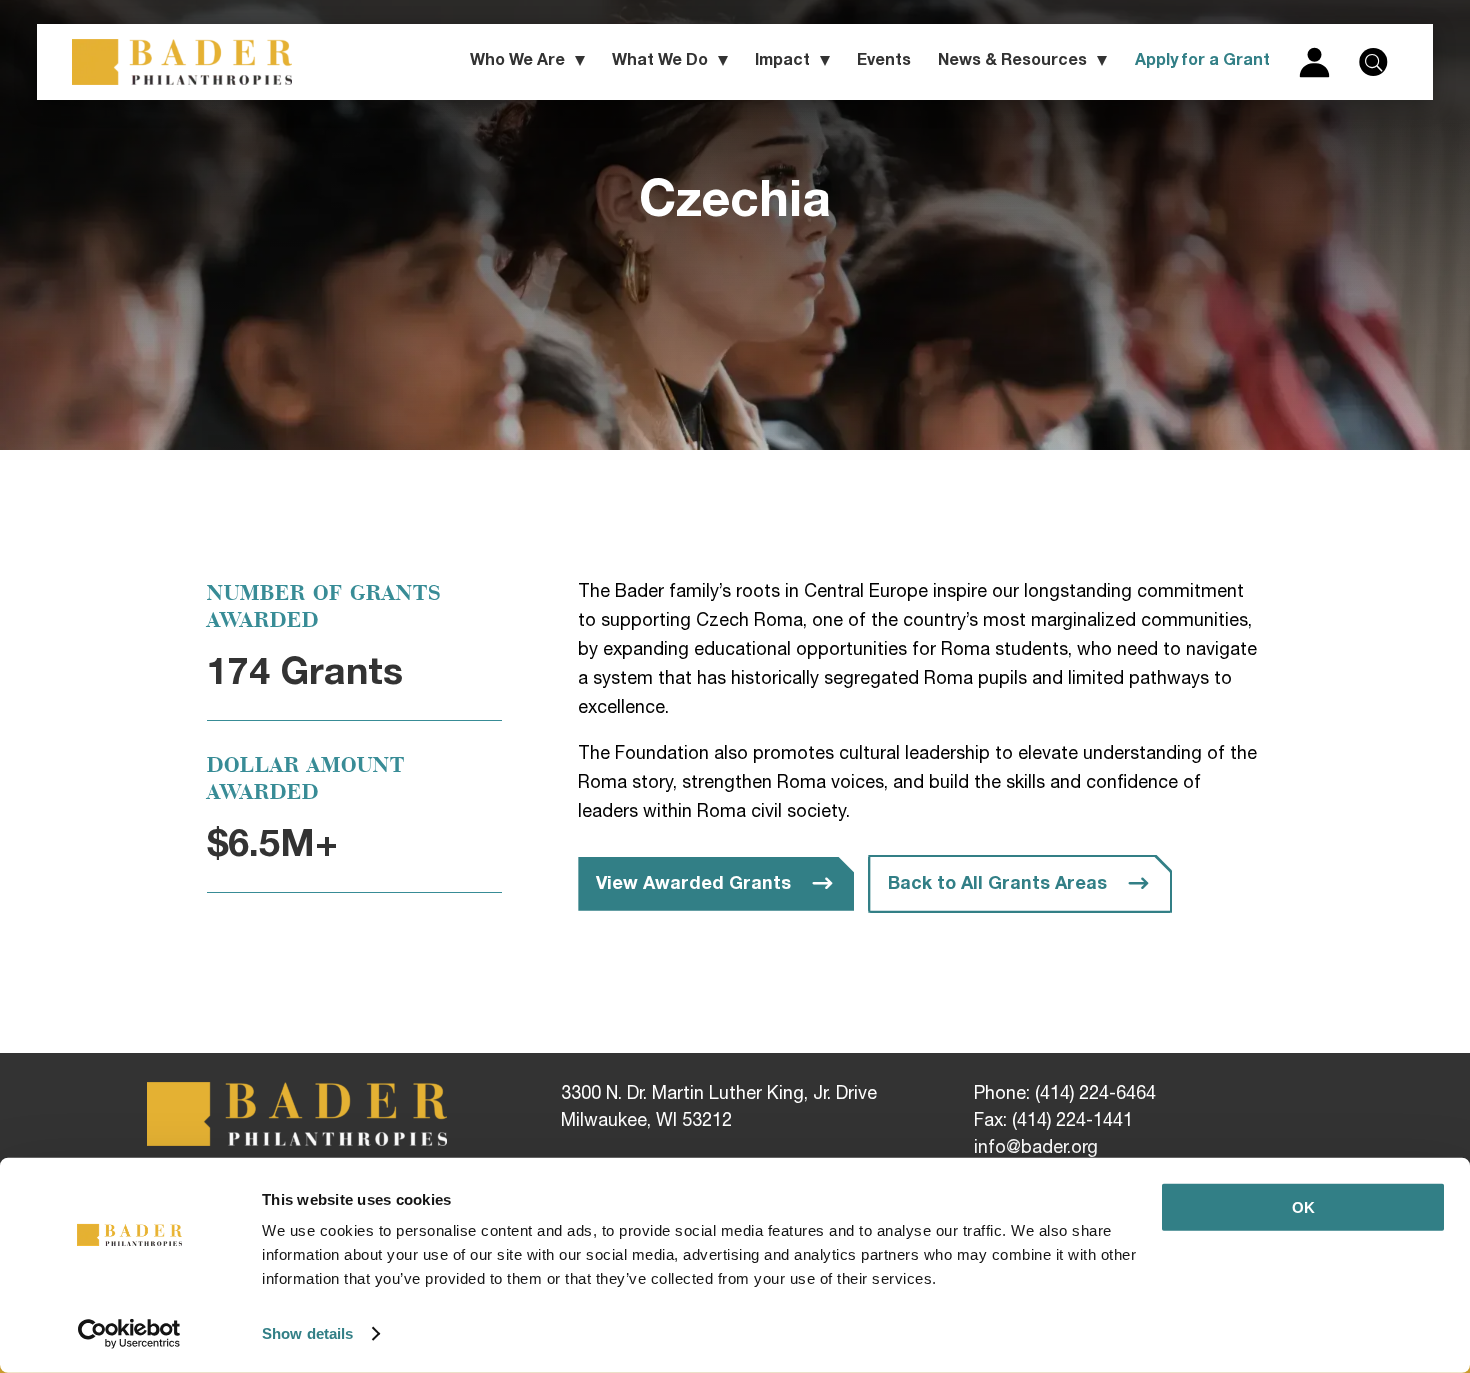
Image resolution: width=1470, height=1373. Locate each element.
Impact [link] (782, 62)
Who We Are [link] (517, 62)
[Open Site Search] (1373, 62)
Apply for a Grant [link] (1202, 62)
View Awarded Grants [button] (693, 885)
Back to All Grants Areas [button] (997, 885)
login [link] (1314, 62)
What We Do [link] (660, 62)
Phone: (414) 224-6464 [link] (1065, 1095)
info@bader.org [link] (1036, 1149)
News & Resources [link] (1012, 62)
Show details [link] (307, 1333)
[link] (129, 1334)
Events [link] (884, 62)
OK (1303, 1207)
